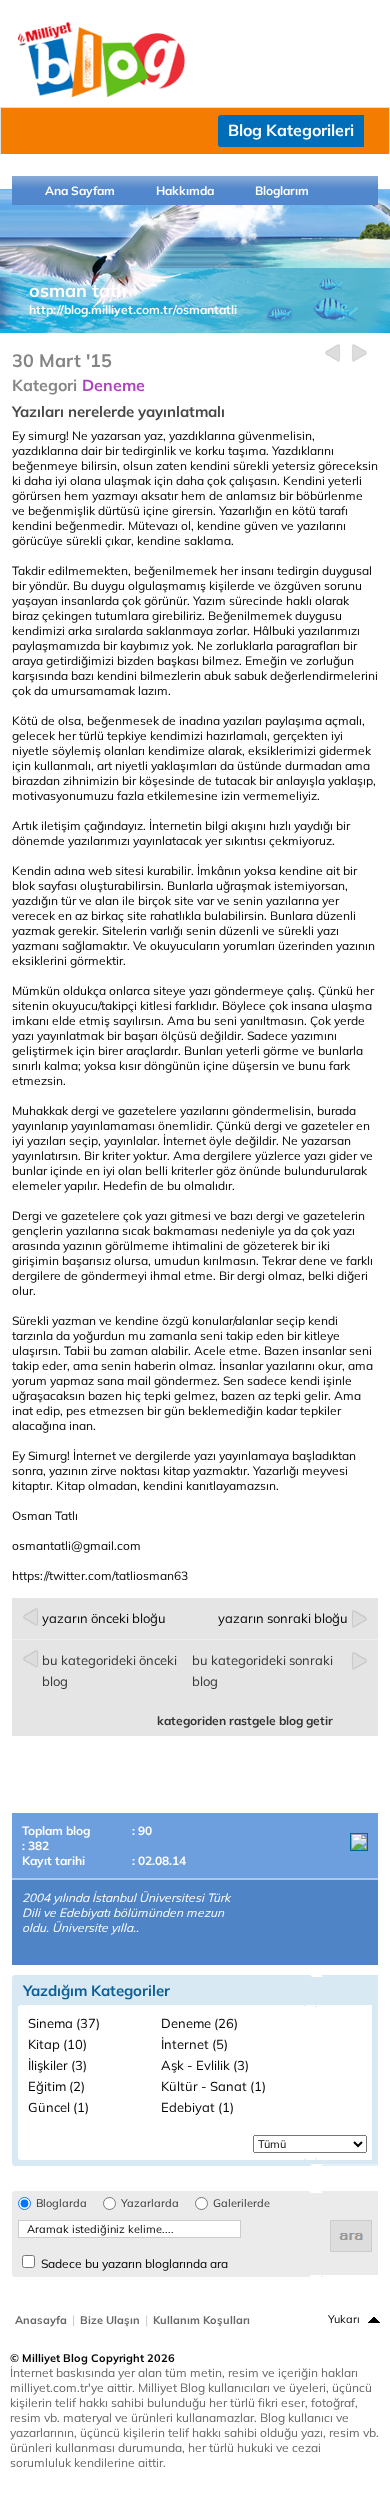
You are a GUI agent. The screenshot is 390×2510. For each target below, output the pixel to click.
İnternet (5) (194, 2044)
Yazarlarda (150, 2203)
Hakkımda (185, 190)
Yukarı (344, 2319)
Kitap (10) (57, 2044)
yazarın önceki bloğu (104, 1618)
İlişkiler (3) (57, 2065)
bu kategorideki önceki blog (109, 1670)
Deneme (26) (199, 2023)
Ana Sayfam (80, 190)
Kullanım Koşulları (201, 2320)
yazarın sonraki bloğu (283, 1618)
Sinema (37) (64, 2023)
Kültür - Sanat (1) (213, 2086)
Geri (332, 353)
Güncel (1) (58, 2107)
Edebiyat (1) (197, 2107)
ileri (359, 353)
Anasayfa (41, 2320)
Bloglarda (61, 2203)
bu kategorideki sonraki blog (262, 1670)
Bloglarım (282, 190)
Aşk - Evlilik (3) (205, 2065)
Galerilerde (241, 2203)
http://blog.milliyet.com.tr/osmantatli (133, 309)
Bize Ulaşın (110, 2320)
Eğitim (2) (56, 2086)
